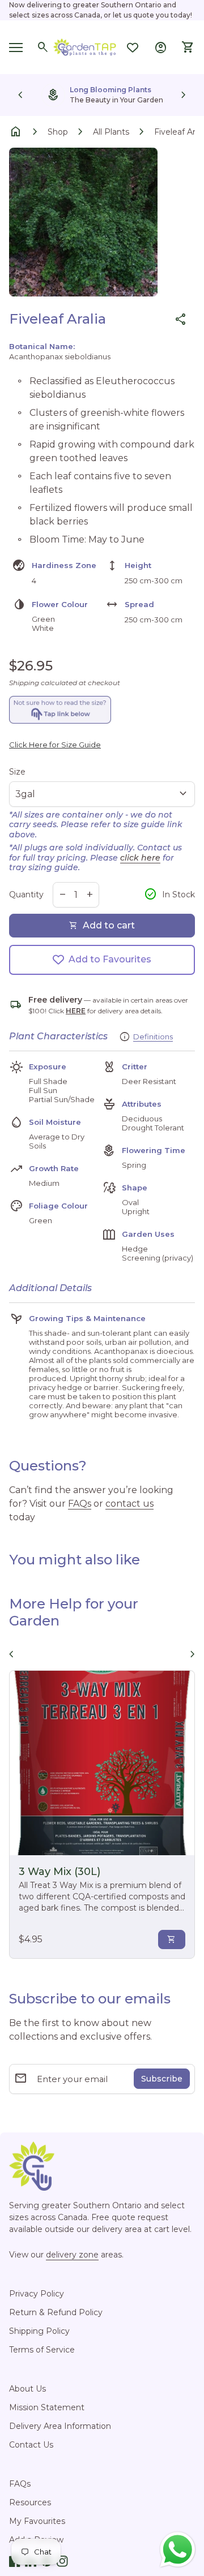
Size (17, 772)
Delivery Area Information (60, 2426)
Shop (58, 132)
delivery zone (72, 2255)
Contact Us (31, 2445)
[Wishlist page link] (133, 48)
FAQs (80, 1504)
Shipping (24, 683)
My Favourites (37, 2521)
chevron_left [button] (20, 95)
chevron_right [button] (184, 95)
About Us (27, 2389)
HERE (76, 1011)
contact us (129, 1504)
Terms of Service (42, 2350)
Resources (30, 2502)
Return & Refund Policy (56, 2312)
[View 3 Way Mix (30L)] (102, 1763)
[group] (102, 95)
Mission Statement (47, 2407)
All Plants (111, 132)
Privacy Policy (37, 2294)
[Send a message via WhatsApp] (178, 2550)
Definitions (153, 1037)
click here (140, 858)
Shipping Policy (39, 2331)
